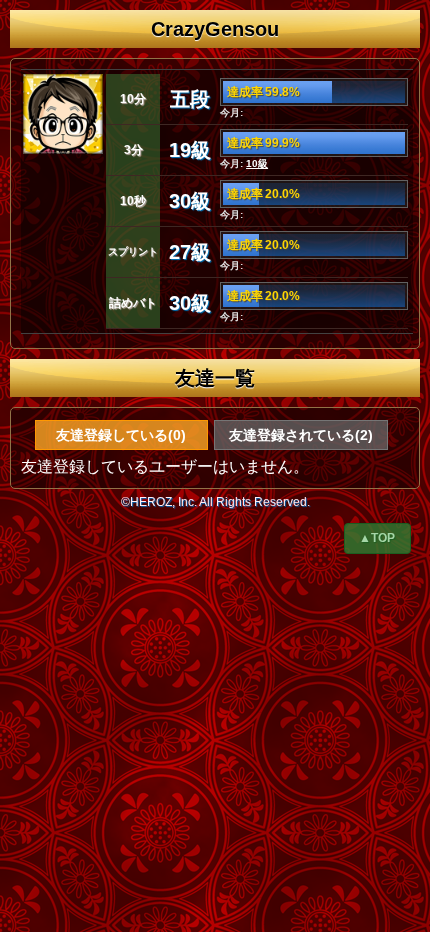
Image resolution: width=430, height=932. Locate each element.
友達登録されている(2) (301, 435)
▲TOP (377, 538)
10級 (257, 163)
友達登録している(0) (121, 435)
